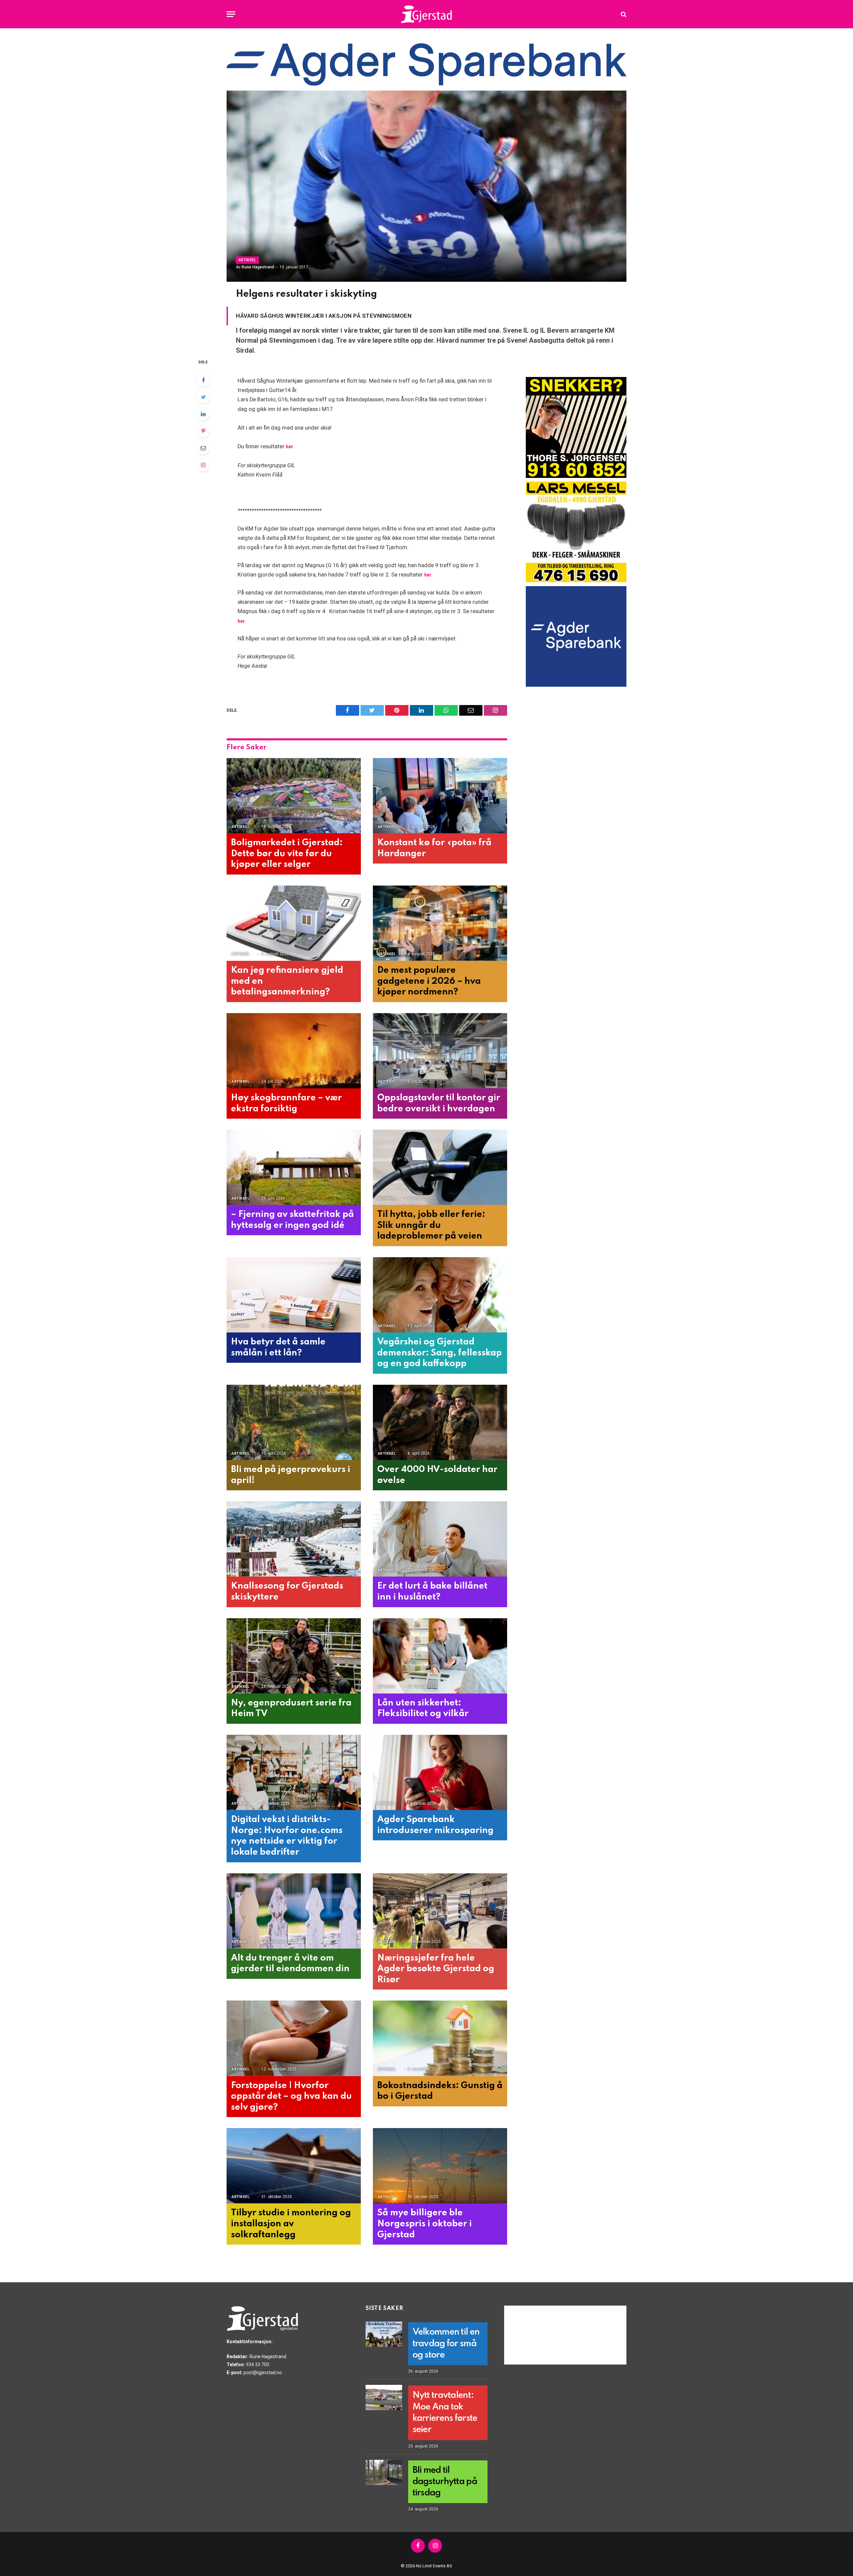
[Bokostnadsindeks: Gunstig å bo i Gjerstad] (440, 2038)
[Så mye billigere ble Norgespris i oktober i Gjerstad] (440, 2166)
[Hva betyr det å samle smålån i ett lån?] (294, 1295)
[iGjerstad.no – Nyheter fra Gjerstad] (427, 14)
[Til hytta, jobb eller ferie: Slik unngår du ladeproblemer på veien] (440, 1167)
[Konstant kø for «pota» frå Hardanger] (440, 796)
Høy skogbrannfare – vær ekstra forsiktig (286, 1103)
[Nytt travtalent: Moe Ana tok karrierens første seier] (384, 2397)
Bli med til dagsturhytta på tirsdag (445, 2482)
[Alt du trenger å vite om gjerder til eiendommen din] (294, 1911)
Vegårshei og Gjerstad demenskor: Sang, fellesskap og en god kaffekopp (439, 1353)
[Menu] (231, 14)
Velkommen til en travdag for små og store (446, 2344)
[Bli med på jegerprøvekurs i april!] (294, 1423)
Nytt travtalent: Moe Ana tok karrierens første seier (445, 2412)
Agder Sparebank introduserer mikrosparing (435, 1825)
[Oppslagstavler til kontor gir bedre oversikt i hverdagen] (440, 1051)
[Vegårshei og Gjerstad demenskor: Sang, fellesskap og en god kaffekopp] (440, 1295)
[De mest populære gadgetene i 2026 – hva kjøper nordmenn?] (440, 923)
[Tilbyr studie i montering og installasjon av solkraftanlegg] (294, 2166)
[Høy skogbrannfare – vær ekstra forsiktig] (294, 1051)
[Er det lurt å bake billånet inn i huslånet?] (440, 1539)
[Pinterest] (203, 431)
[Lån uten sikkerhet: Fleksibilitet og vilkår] (440, 1656)
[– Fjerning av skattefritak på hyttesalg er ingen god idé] (294, 1167)
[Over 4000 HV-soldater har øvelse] (440, 1423)
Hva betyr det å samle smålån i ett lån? (278, 1347)
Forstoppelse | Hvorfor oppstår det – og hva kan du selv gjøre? (291, 2096)
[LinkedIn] (203, 414)
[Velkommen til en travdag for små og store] (384, 2334)
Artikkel (247, 260)
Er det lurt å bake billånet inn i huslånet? (432, 1592)
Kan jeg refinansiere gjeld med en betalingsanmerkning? (287, 981)
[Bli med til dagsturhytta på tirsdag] (384, 2472)
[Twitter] (203, 397)
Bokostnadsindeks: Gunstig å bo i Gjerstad (440, 2091)
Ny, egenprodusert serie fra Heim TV (291, 1708)
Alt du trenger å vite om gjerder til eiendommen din (290, 1964)
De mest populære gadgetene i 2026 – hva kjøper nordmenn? (429, 981)
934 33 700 (258, 2365)
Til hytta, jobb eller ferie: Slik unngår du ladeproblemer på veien (431, 1225)
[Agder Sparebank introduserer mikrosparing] (440, 1773)
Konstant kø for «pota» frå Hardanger (434, 848)
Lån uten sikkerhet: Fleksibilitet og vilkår (423, 1708)
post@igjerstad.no (263, 2373)
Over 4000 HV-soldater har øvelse (437, 1475)
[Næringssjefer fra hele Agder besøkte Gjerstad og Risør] (440, 1911)
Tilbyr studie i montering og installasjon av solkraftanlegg (291, 2224)
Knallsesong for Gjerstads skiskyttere (287, 1592)
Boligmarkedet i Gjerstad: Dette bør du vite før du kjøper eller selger (287, 854)
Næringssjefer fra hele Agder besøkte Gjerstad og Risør (436, 1969)
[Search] (623, 14)
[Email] (203, 448)
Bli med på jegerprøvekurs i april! (291, 1475)
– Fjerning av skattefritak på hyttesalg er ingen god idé (292, 1220)
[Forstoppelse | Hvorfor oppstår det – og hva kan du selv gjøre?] (294, 2038)
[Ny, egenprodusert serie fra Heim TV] (294, 1656)
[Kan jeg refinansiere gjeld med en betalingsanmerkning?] (294, 923)
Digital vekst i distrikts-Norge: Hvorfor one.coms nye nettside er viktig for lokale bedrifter (287, 1836)
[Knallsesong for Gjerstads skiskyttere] (294, 1539)
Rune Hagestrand (258, 267)
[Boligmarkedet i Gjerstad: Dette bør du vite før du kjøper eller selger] (294, 796)
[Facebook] (203, 380)
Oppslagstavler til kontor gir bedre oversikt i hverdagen (439, 1103)
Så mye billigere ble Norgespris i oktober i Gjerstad (425, 2224)
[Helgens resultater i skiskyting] (426, 186)
